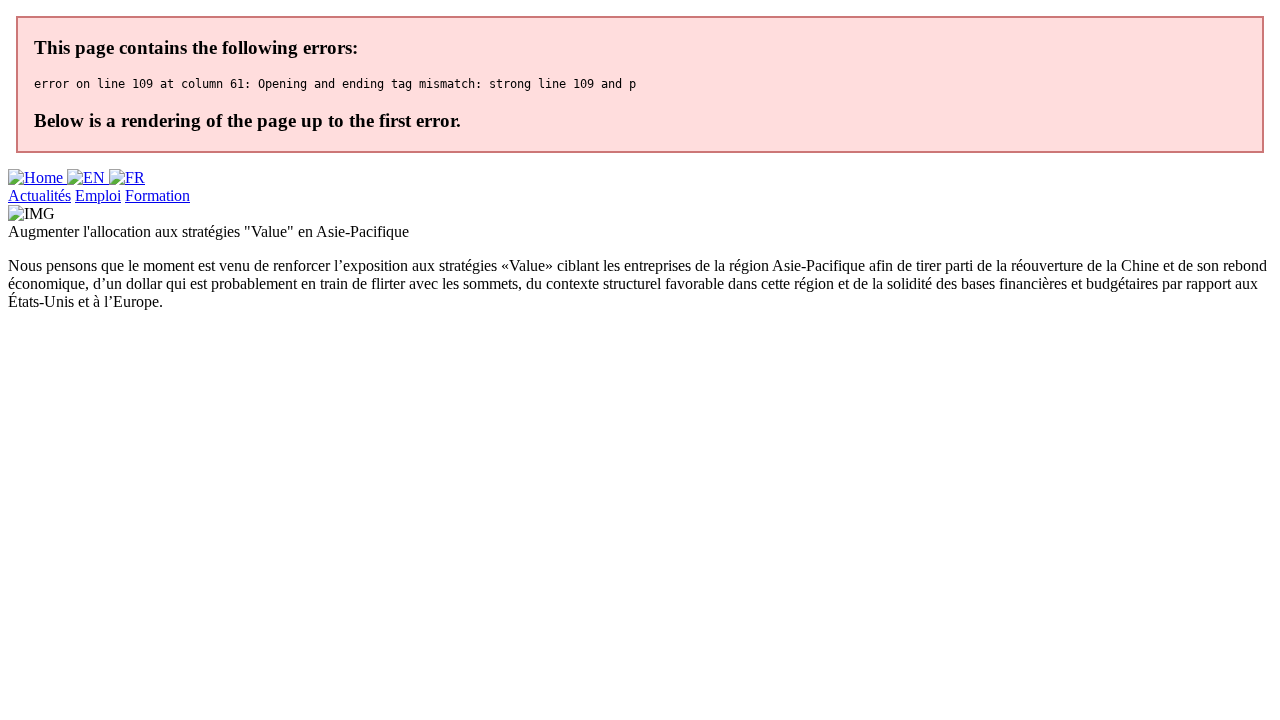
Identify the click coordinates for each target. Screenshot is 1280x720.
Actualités (39, 195)
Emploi (98, 195)
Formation (157, 195)
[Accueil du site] (37, 177)
